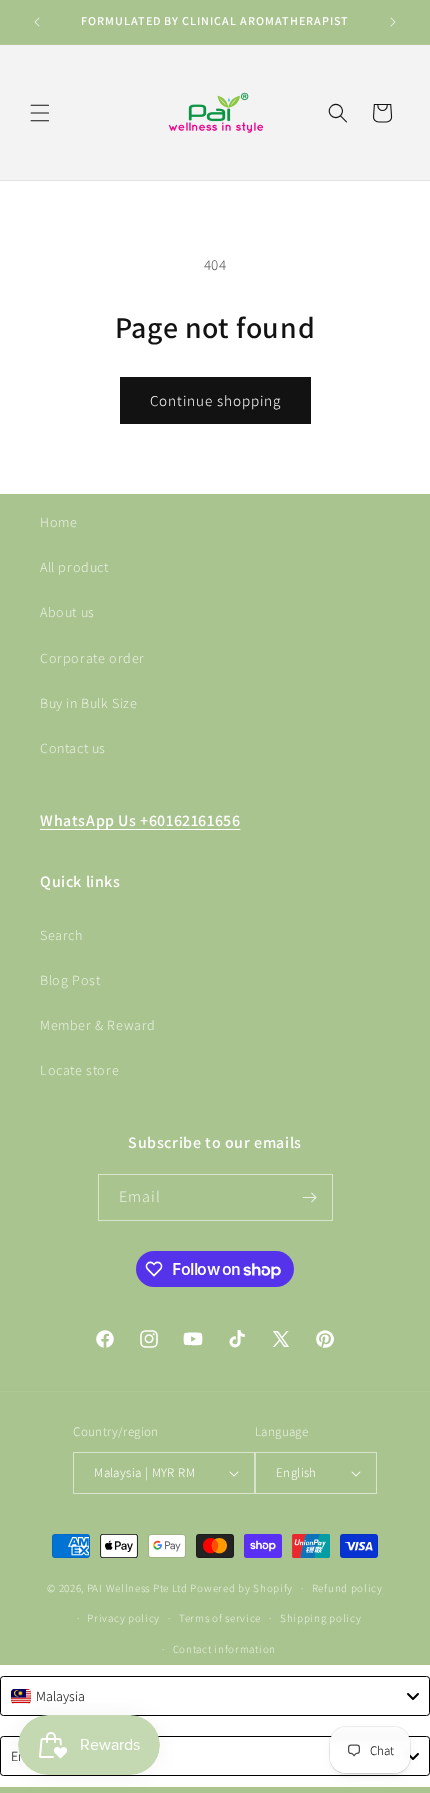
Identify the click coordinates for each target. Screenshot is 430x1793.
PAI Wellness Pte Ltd (137, 1588)
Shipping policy (321, 1618)
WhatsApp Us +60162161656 (140, 820)
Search (61, 935)
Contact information (224, 1649)
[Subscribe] (310, 1197)
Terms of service (220, 1618)
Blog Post (70, 980)
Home (58, 522)
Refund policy (347, 1588)
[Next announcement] (393, 22)
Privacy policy (123, 1618)
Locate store (79, 1070)
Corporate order (92, 658)
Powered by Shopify (241, 1588)
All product (74, 567)
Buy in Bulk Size (89, 703)
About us (67, 612)
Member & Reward (98, 1025)
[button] (40, 113)
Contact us (73, 748)
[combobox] (215, 1696)
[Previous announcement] (37, 22)
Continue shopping (215, 400)
